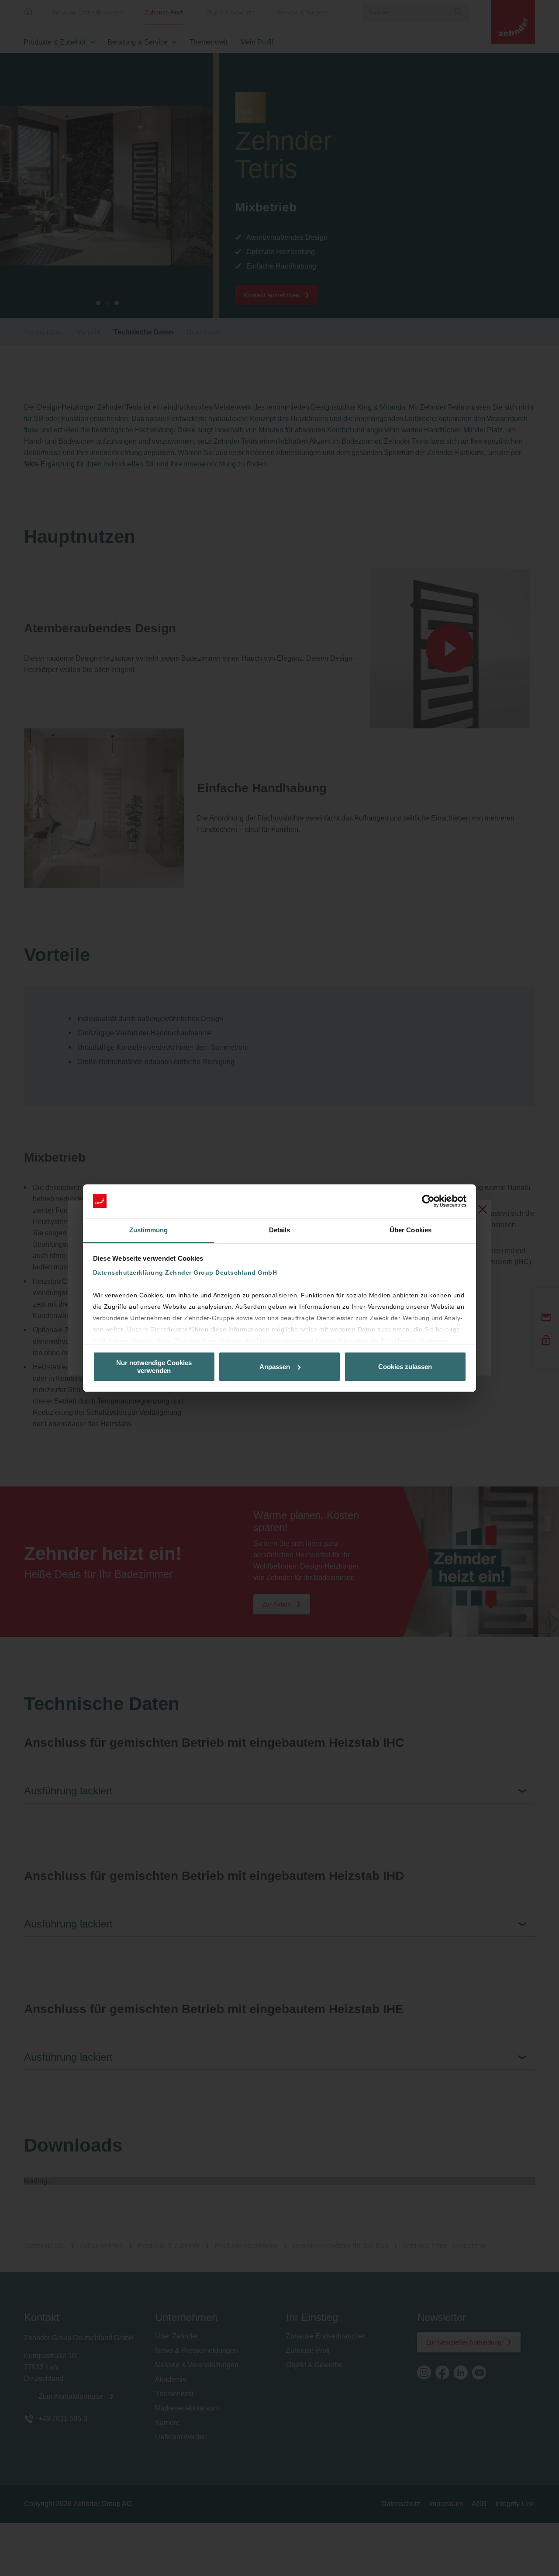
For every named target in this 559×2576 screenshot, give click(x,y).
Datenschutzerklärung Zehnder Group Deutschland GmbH (185, 1273)
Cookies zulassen (405, 1367)
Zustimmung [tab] (149, 1230)
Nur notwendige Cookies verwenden (154, 1366)
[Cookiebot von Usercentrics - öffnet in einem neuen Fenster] (428, 1201)
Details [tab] (280, 1230)
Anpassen (275, 1367)
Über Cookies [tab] (411, 1230)
